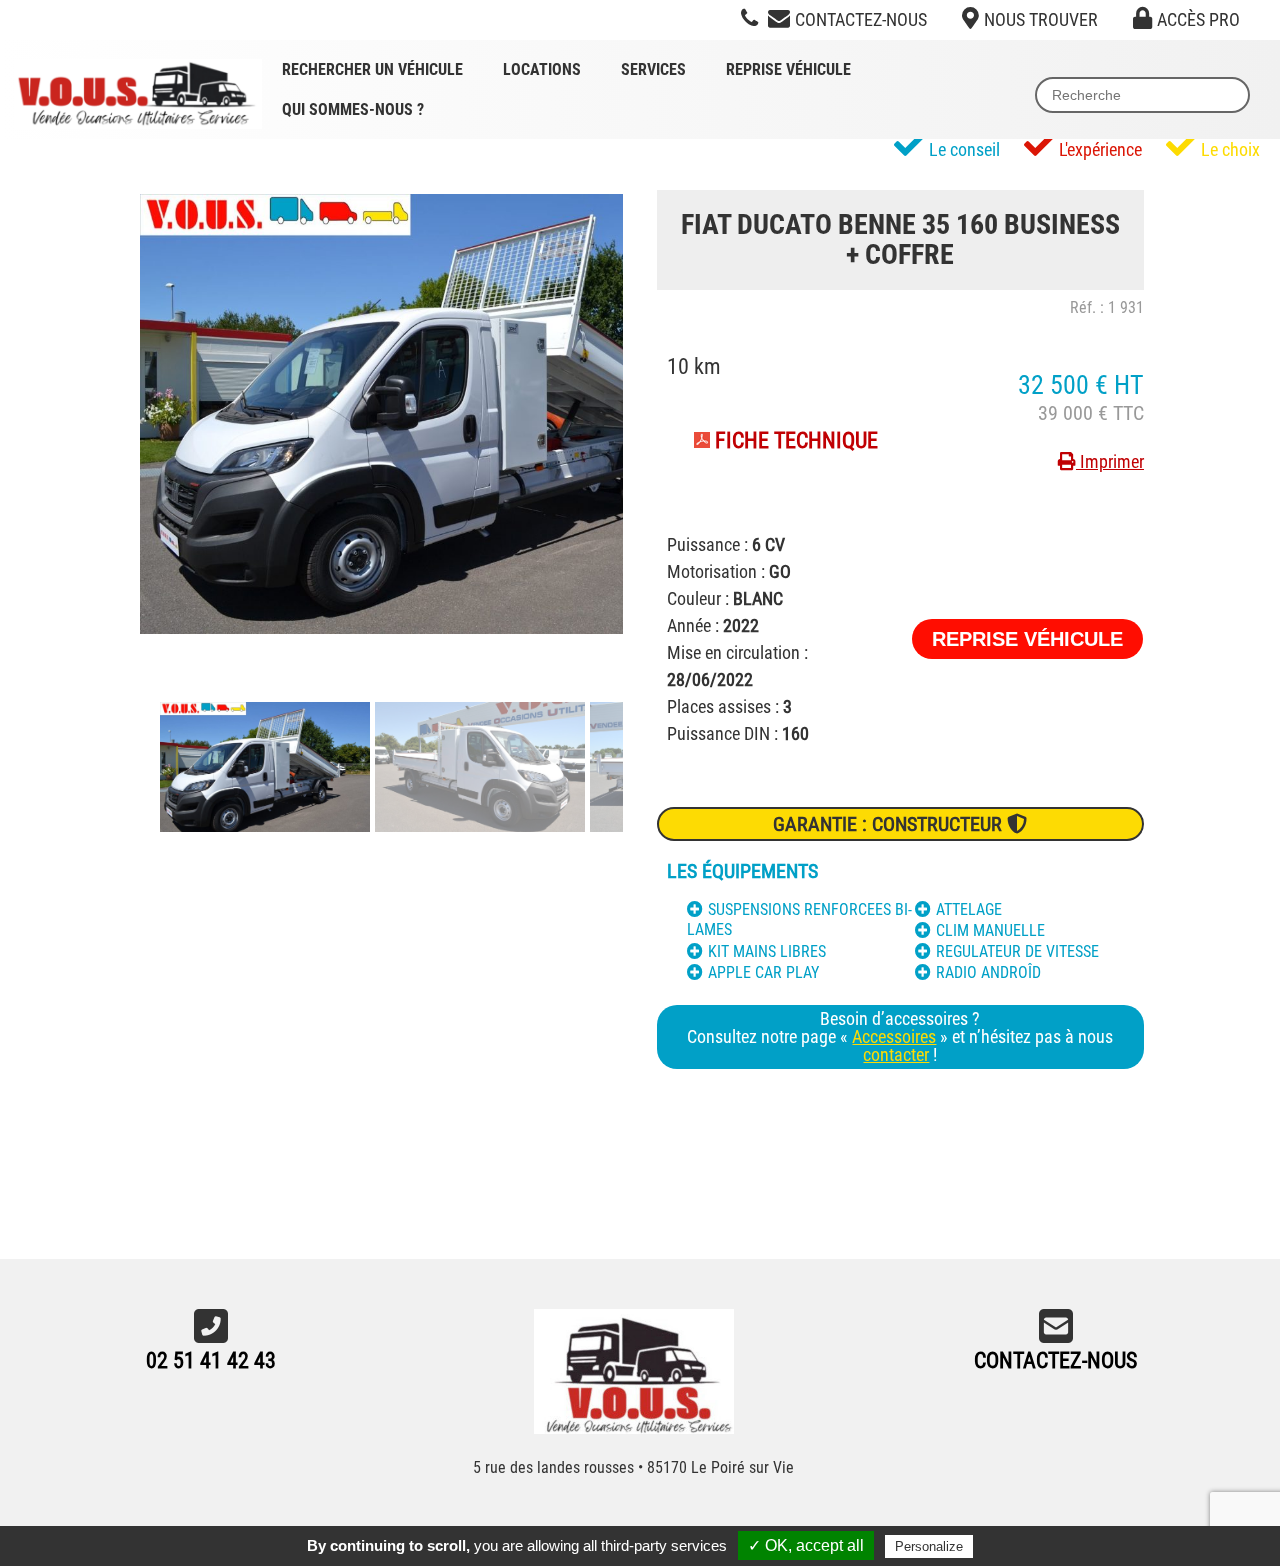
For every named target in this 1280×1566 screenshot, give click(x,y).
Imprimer (1110, 461)
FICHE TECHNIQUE (796, 440)
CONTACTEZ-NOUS (1055, 1360)
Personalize (929, 1546)
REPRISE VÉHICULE (1027, 639)
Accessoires (894, 1036)
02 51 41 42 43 (211, 1360)
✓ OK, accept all (806, 1545)
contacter (896, 1054)
